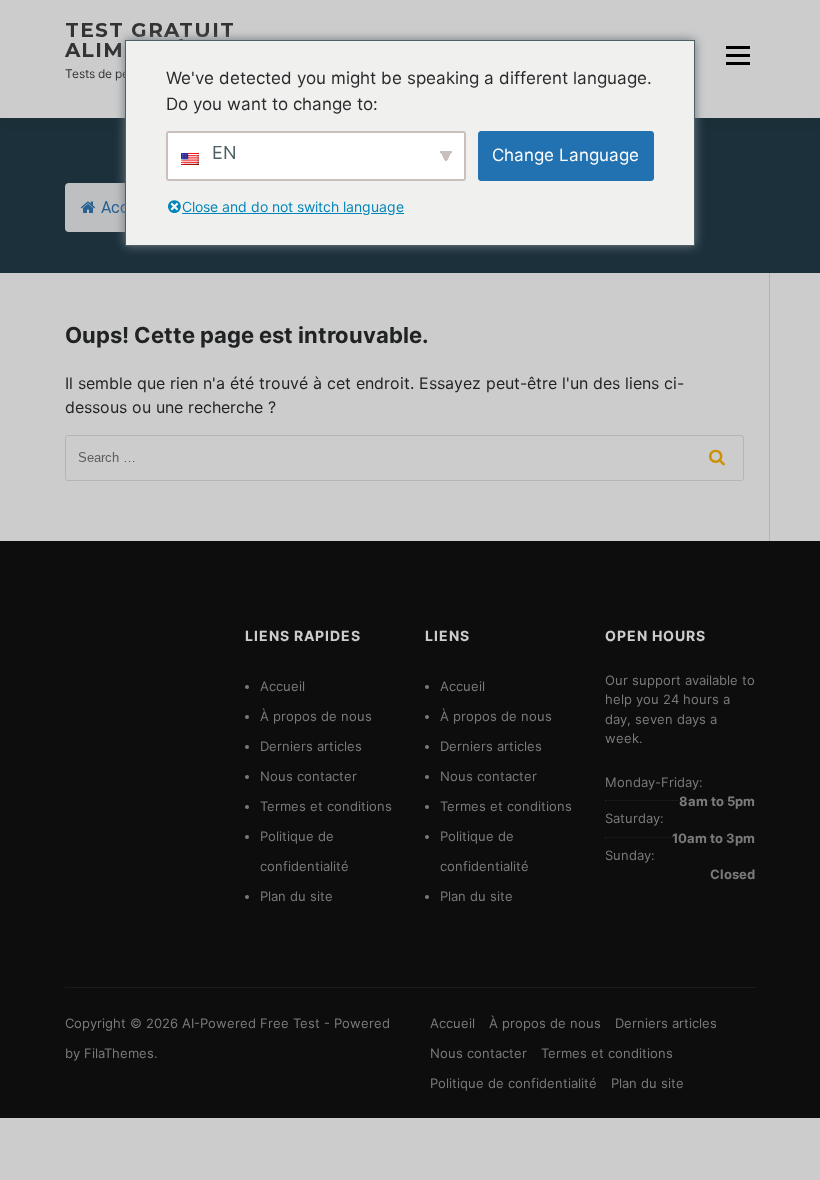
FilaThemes (119, 1053)
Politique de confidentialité (513, 1083)
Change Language (565, 155)
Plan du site (296, 896)
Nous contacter (308, 776)
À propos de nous (316, 716)
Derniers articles (311, 746)
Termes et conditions (326, 806)
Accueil (127, 207)
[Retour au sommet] (777, 1137)
